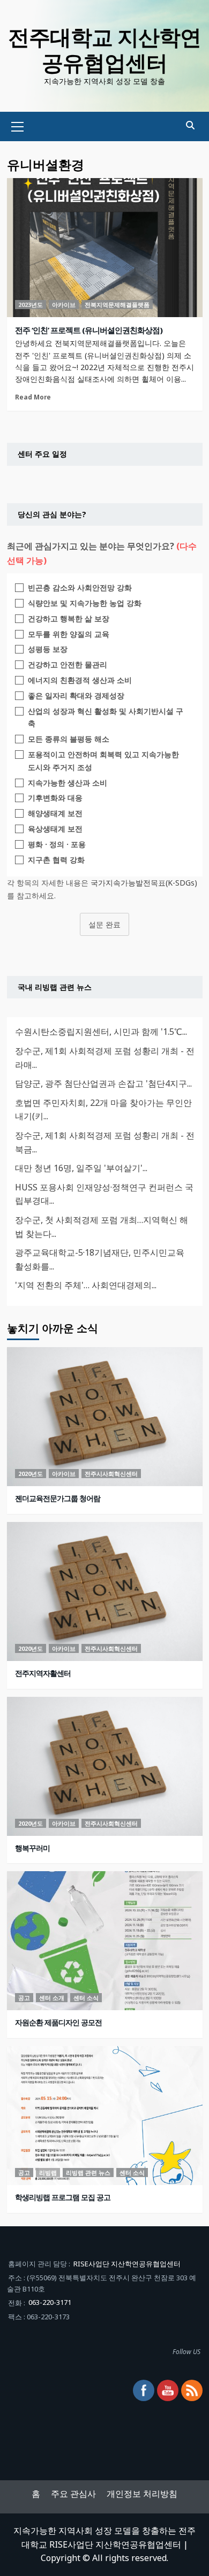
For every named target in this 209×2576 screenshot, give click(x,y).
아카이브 (64, 305)
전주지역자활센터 (43, 1673)
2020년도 (31, 1474)
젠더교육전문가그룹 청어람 (58, 1498)
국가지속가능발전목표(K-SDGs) (144, 883)
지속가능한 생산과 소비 (68, 783)
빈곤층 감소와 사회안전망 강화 (80, 587)
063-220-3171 (50, 2302)
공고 (24, 1998)
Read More (33, 397)
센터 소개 (52, 1998)
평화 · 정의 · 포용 (57, 844)
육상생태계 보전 (55, 829)
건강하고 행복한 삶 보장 (69, 618)
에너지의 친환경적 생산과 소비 (80, 680)
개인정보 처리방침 (142, 2494)
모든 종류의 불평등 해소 (69, 739)
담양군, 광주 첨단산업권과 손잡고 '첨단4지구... (103, 1083)
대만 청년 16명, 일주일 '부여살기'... (81, 1168)
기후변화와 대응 (55, 798)
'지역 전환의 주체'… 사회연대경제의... (86, 1285)
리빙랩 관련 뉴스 (88, 2173)
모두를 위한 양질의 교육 (69, 634)
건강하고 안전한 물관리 (68, 664)
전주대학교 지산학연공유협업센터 (104, 49)
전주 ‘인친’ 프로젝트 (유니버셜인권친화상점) (89, 330)
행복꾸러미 (32, 1848)
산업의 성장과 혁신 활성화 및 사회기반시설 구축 (106, 717)
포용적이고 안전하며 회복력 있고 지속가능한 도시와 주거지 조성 (103, 761)
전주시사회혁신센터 (111, 1474)
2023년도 (31, 305)
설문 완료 (104, 924)
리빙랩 (48, 2173)
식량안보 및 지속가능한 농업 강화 (85, 603)
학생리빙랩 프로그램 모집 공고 (63, 2197)
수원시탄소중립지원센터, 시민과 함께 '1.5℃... (101, 1032)
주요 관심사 (73, 2494)
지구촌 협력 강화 (56, 860)
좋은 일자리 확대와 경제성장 (76, 695)
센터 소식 (86, 1998)
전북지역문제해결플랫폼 (117, 305)
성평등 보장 (48, 649)
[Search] (191, 125)
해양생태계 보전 (55, 813)
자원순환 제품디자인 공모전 (58, 2022)
